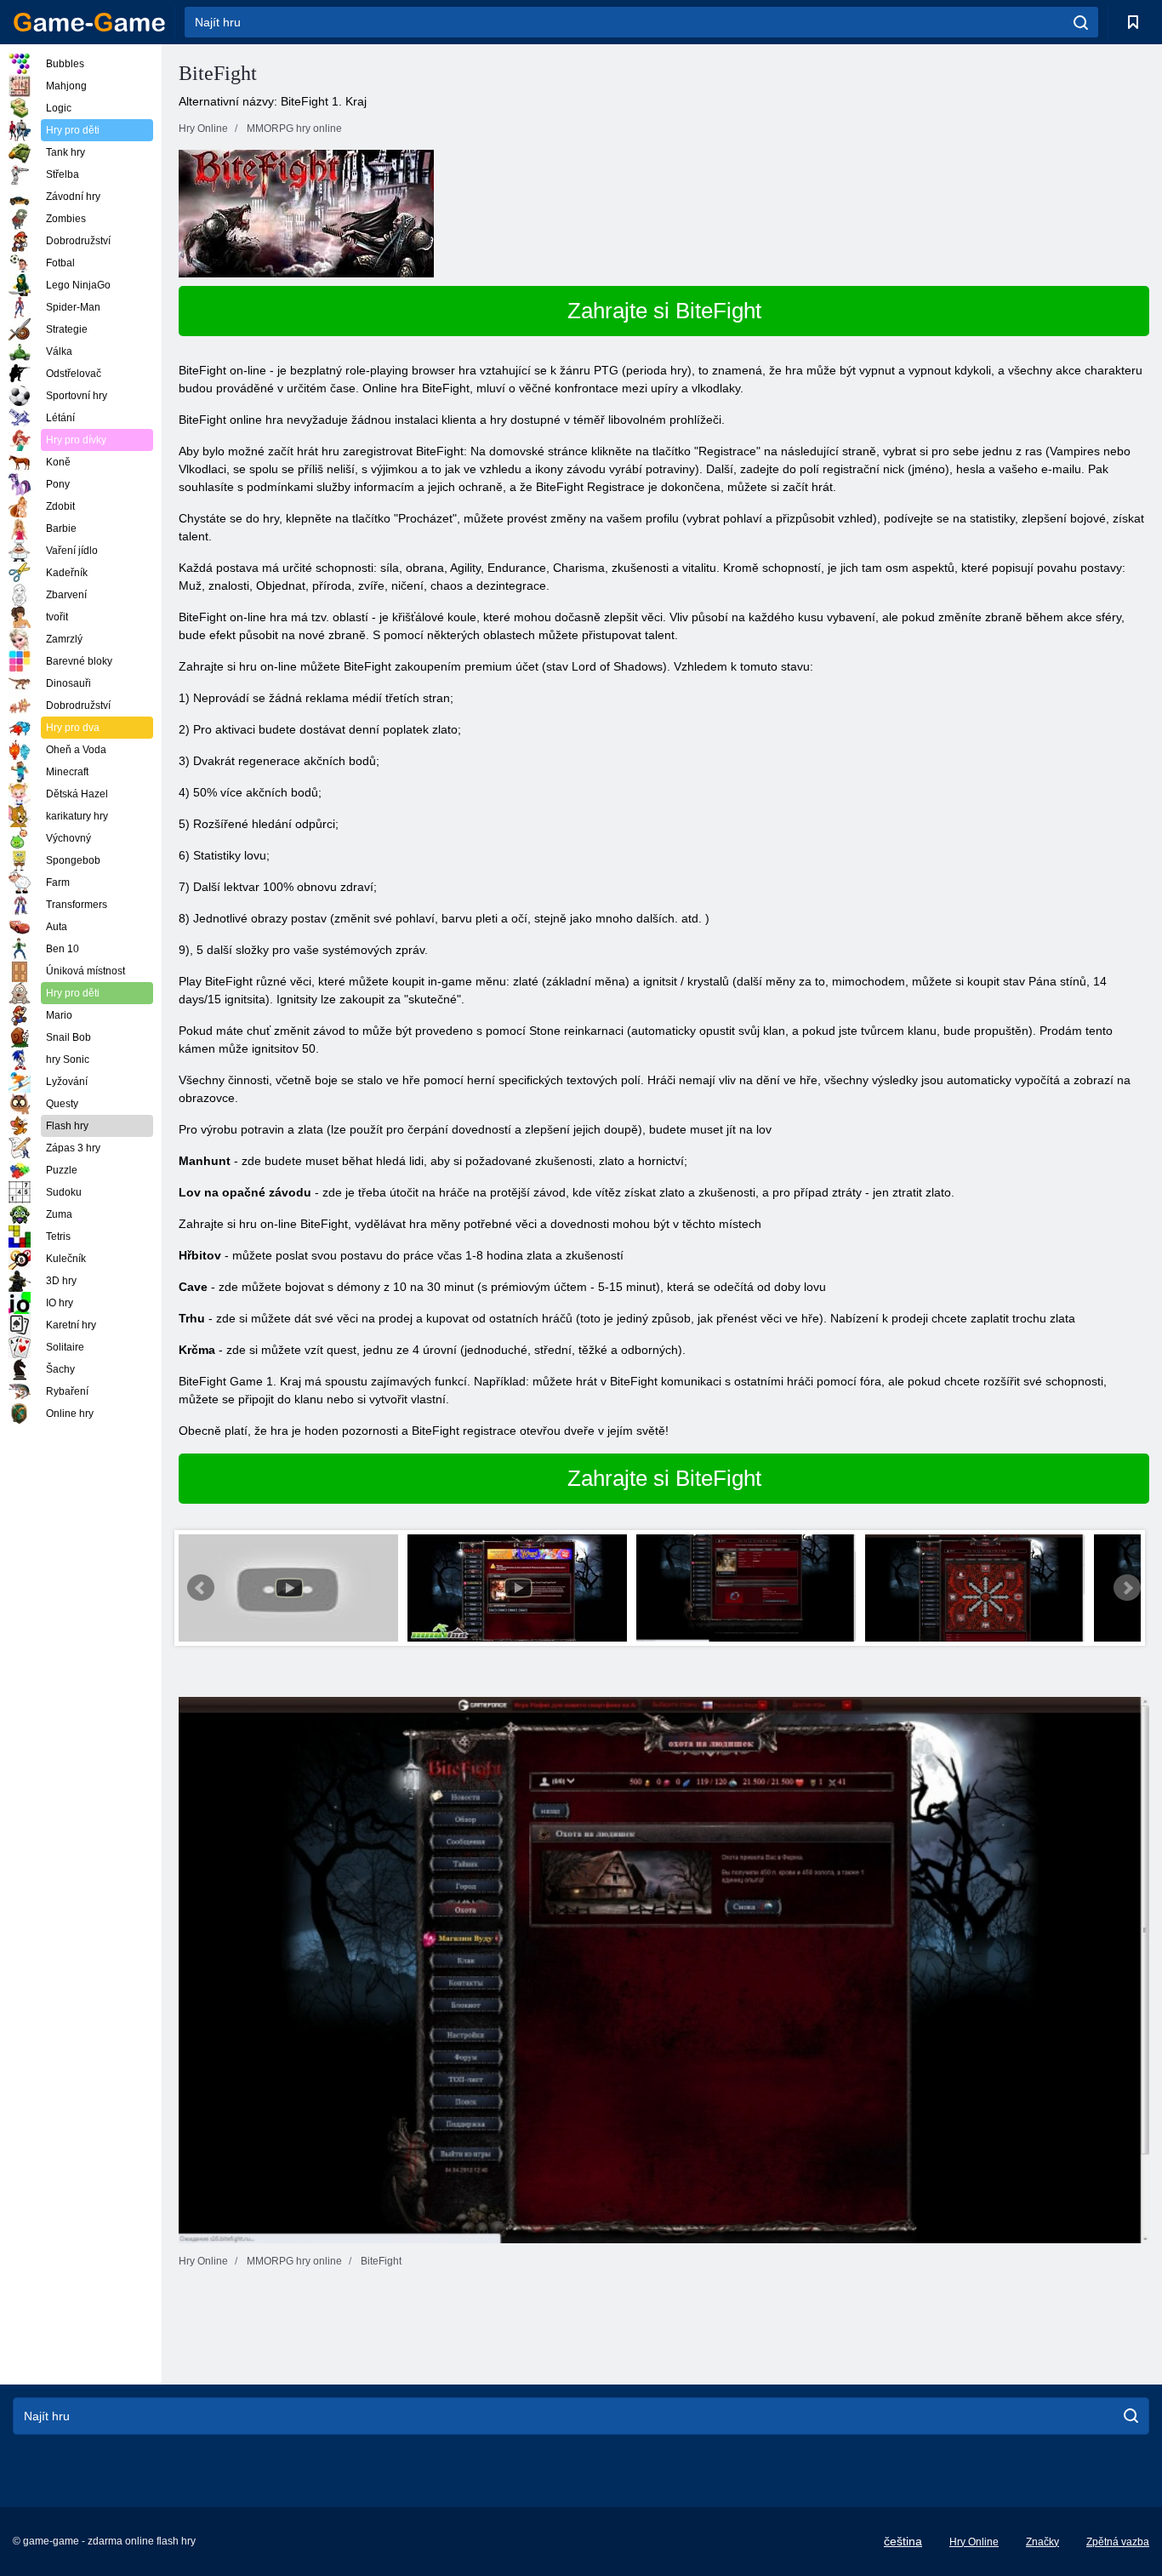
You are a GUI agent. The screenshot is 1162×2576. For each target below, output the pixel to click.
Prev (201, 1588)
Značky (1042, 2542)
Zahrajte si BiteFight (664, 311)
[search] (1081, 22)
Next (1127, 1588)
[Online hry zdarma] (89, 22)
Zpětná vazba (1118, 2542)
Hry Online (974, 2542)
